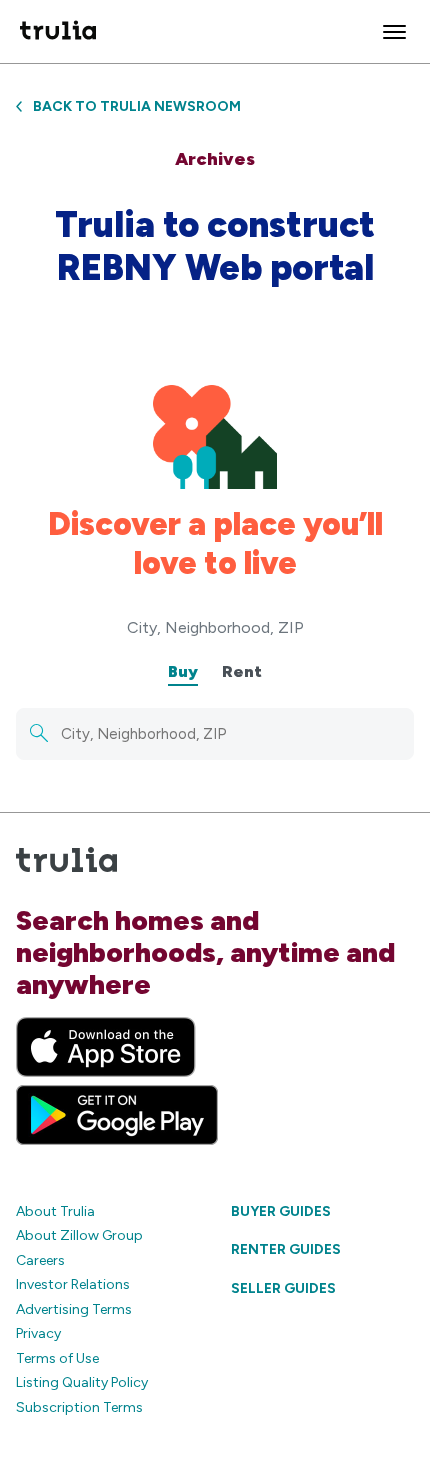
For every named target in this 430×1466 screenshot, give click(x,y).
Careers (40, 1260)
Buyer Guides (281, 1211)
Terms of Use (57, 1358)
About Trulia (55, 1211)
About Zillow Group (79, 1235)
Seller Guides (283, 1288)
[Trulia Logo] (58, 31)
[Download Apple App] (106, 1047)
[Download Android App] (117, 1115)
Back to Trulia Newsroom (137, 106)
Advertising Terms (74, 1309)
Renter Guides (286, 1249)
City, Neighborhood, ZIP (215, 627)
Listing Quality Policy (82, 1382)
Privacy (38, 1333)
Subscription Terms (79, 1407)
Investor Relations (73, 1284)
